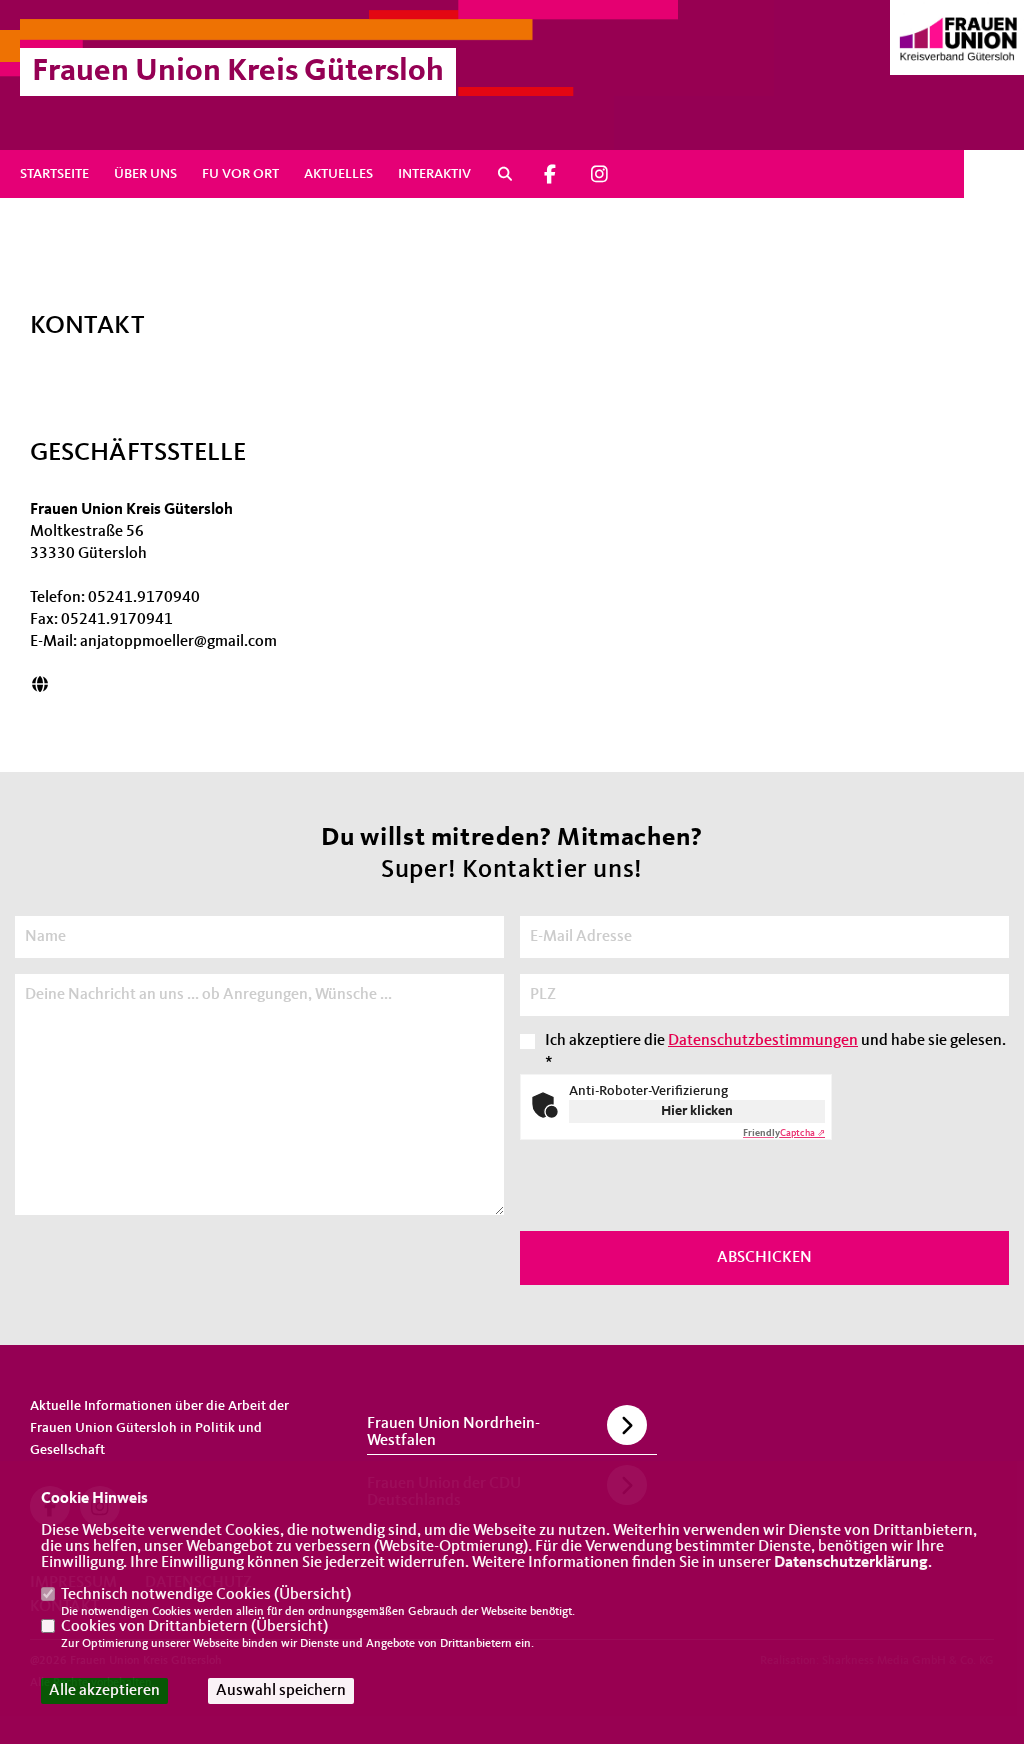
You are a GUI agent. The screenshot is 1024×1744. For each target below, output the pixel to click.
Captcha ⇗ (784, 1133)
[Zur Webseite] (40, 686)
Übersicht (312, 1595)
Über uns (145, 174)
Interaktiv (434, 174)
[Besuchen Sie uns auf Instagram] (599, 174)
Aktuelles (338, 174)
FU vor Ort (240, 174)
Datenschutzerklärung (851, 1563)
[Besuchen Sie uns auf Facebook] (551, 174)
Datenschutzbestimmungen (763, 1041)
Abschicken (764, 1258)
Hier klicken (697, 1111)
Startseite (54, 174)
